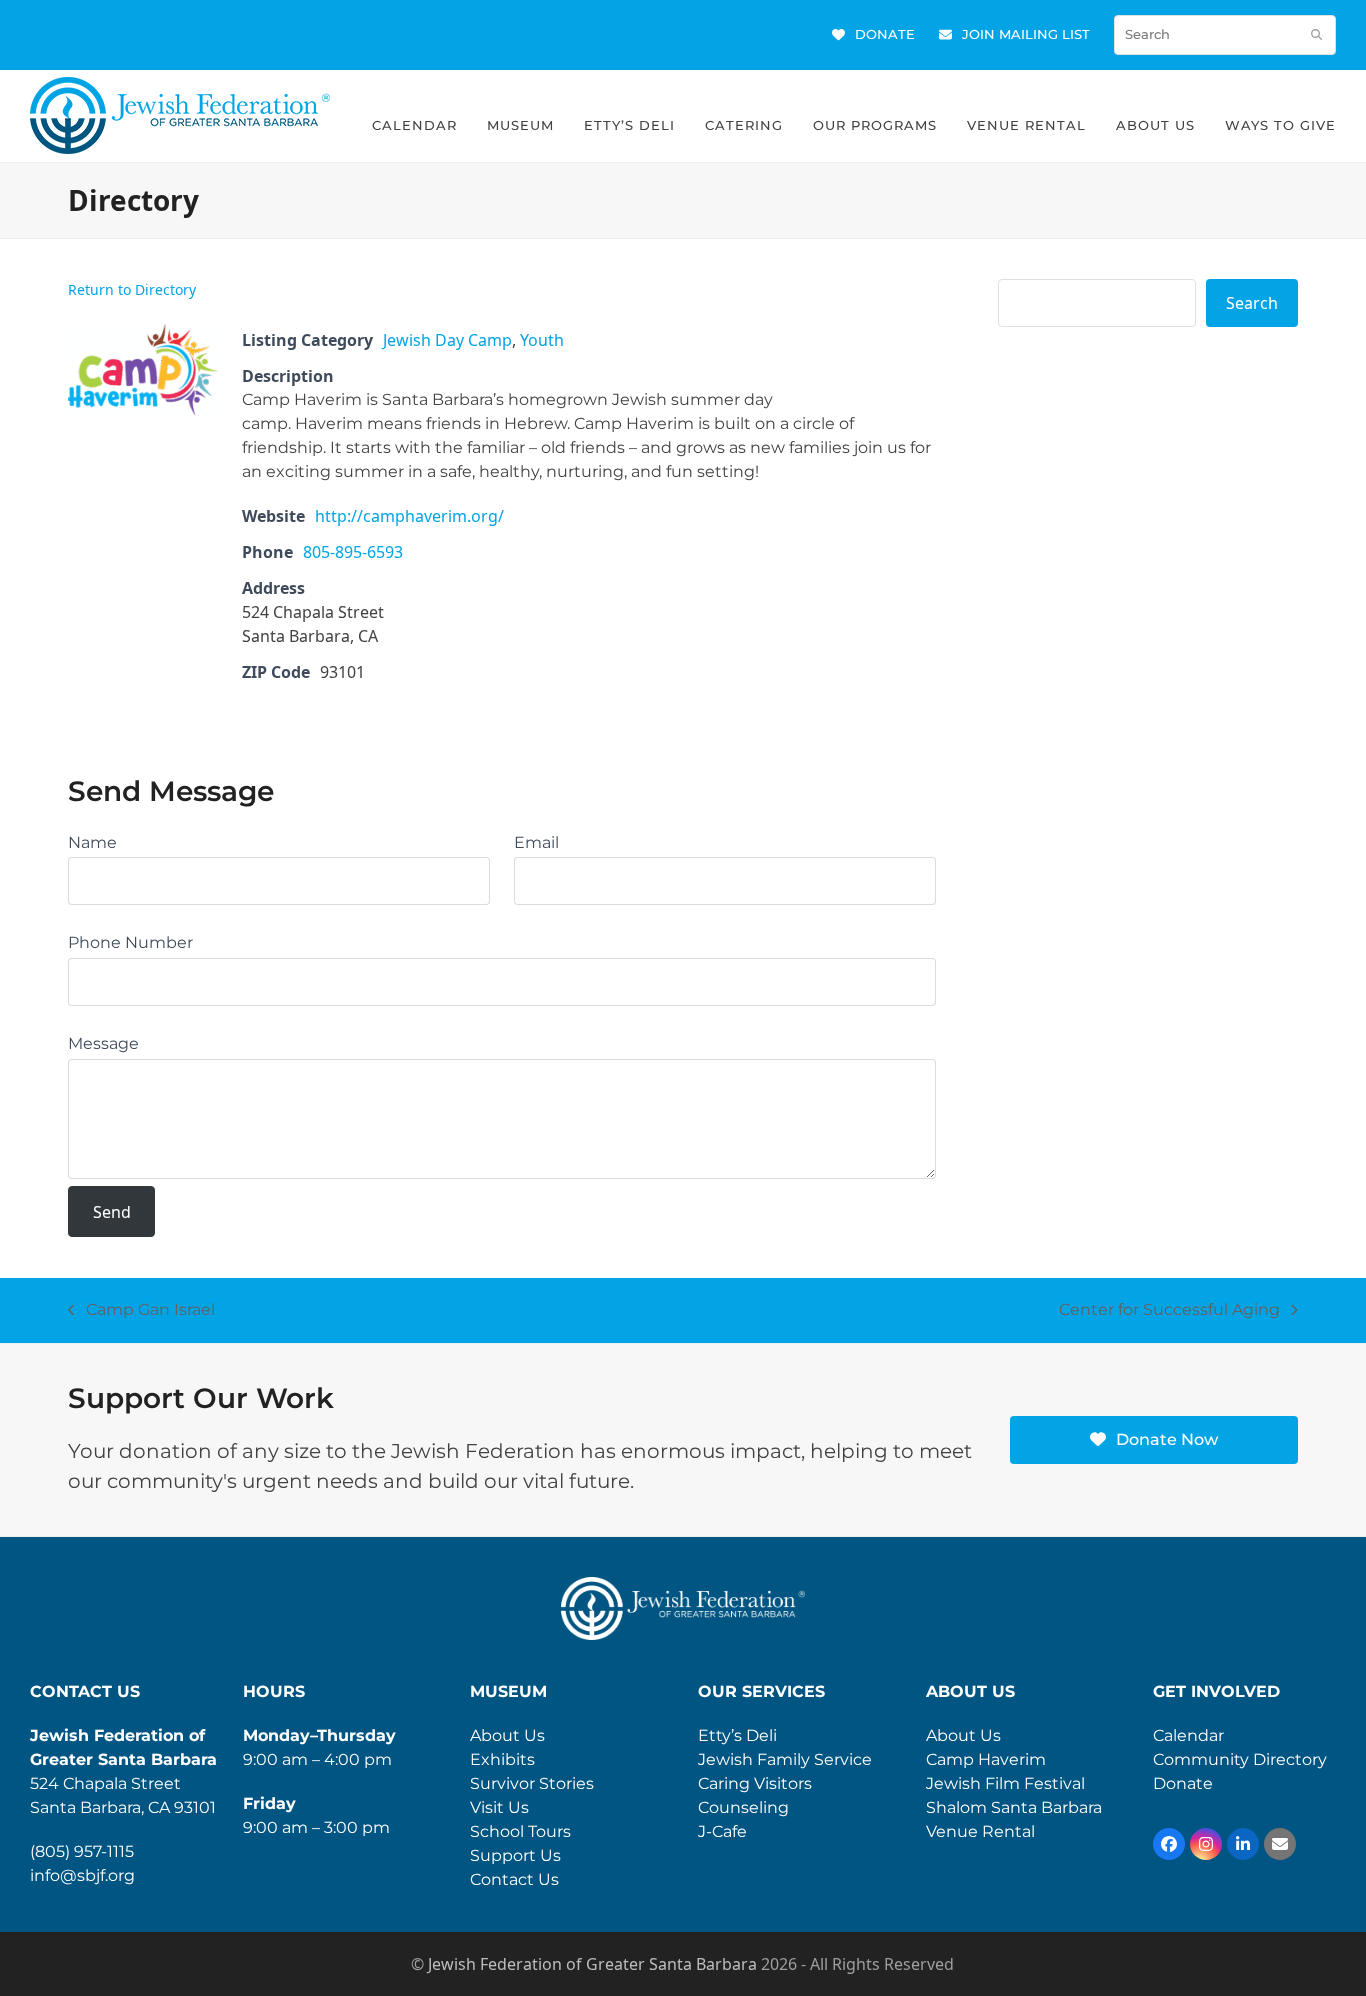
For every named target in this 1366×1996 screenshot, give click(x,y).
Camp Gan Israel (141, 1311)
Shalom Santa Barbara (1014, 1807)
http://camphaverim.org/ (409, 516)
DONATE (885, 34)
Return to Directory (132, 289)
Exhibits (502, 1759)
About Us (507, 1735)
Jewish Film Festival (1005, 1783)
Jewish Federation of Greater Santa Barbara (592, 1964)
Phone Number (130, 942)
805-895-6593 (353, 552)
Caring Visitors (755, 1783)
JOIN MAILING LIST (1026, 34)
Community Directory (1240, 1759)
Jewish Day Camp (447, 340)
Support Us (515, 1855)
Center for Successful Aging (1169, 1311)
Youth (542, 340)
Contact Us (514, 1879)
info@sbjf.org (82, 1875)
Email (536, 842)
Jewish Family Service (785, 1759)
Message (103, 1043)
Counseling (743, 1807)
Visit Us (499, 1807)
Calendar (1188, 1735)
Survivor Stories (532, 1783)
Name (92, 842)
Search (1252, 303)
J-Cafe (722, 1831)
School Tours (520, 1831)
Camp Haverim (986, 1759)
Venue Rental (980, 1831)
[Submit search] (1316, 35)
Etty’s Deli (737, 1735)
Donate (1183, 1783)
